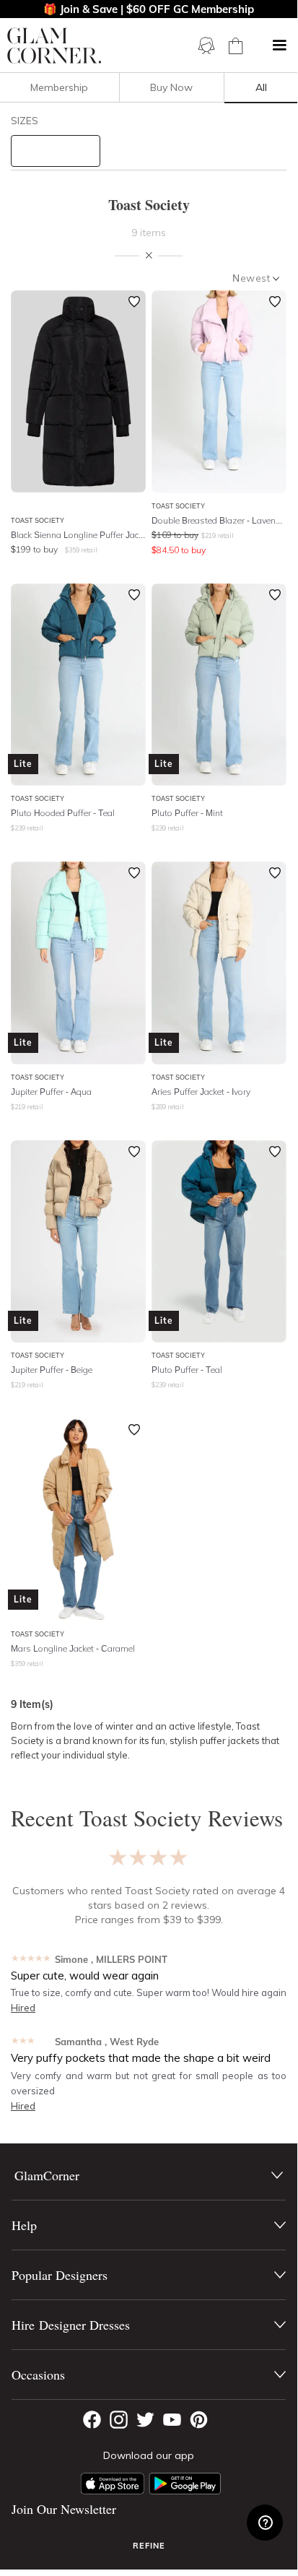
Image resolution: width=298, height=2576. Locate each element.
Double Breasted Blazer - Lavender (219, 520)
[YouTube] (172, 2420)
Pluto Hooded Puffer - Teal (63, 813)
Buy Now (171, 87)
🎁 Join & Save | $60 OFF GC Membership (149, 9)
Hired (23, 2008)
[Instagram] (119, 2420)
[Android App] (185, 2484)
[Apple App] (113, 2484)
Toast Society (38, 520)
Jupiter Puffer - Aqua (51, 1092)
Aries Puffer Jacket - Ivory (201, 1092)
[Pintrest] (199, 2420)
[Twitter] (145, 2420)
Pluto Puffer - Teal (187, 1370)
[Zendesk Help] (265, 2523)
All (261, 87)
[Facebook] (92, 2420)
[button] (279, 45)
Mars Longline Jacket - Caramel (73, 1648)
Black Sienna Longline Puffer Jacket (78, 535)
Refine (149, 2546)
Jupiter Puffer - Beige (52, 1370)
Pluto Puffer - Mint (187, 813)
